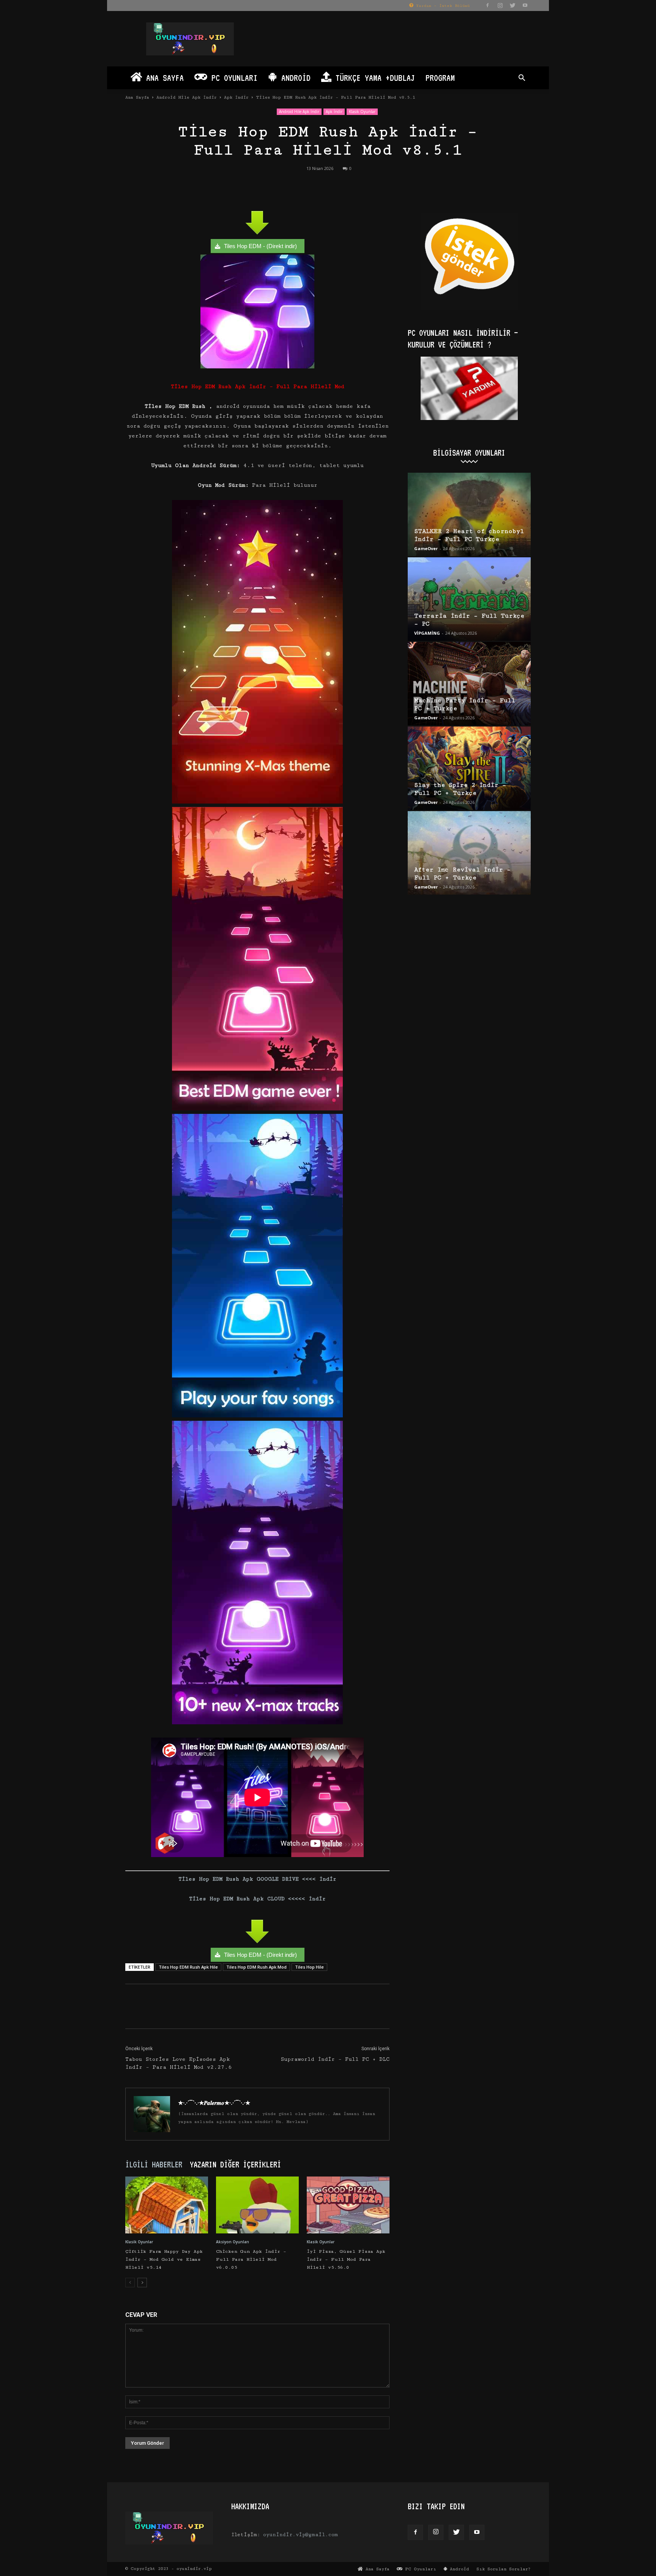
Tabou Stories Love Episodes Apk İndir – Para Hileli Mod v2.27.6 (178, 2063)
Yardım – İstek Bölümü (442, 6)
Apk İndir (236, 97)
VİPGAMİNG (427, 633)
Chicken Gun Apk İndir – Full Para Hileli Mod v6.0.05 (251, 2259)
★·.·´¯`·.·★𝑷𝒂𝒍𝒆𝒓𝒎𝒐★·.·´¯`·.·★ (214, 2103)
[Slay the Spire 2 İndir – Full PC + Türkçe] (469, 768)
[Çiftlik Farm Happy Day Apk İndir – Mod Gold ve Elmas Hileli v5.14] (167, 2205)
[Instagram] (500, 5)
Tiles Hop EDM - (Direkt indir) (260, 246)
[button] (522, 79)
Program (440, 78)
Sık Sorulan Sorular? (504, 2569)
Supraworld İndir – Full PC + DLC (335, 2059)
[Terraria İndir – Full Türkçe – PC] (469, 599)
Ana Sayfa (163, 78)
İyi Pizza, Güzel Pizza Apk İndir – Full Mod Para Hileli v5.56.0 (346, 2259)
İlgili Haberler (154, 2164)
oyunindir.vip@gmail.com (300, 2535)
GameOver (426, 548)
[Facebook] (487, 5)
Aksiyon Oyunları (233, 2242)
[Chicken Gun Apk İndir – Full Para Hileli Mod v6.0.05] (257, 2205)
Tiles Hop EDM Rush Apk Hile (188, 1967)
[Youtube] (525, 5)
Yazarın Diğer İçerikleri (235, 2164)
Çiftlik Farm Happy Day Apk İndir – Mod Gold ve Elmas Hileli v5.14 (164, 2259)
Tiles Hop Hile (309, 1967)
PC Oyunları (232, 78)
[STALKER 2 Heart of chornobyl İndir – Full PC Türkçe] (469, 514)
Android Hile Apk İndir (187, 97)
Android (294, 78)
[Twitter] (512, 5)
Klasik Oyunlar (362, 112)
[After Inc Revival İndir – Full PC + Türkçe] (469, 853)
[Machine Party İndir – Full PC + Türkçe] (469, 684)
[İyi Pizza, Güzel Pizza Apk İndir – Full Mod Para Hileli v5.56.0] (348, 2205)
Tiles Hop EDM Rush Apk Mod (256, 1967)
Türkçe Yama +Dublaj (373, 78)
